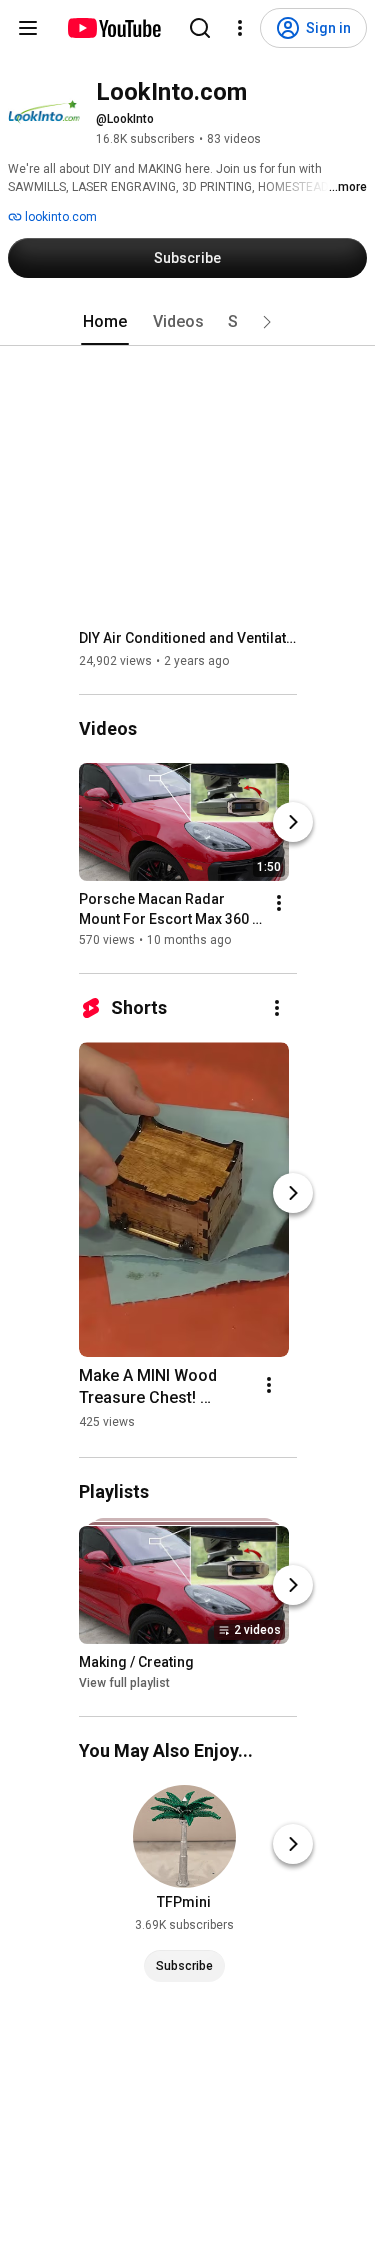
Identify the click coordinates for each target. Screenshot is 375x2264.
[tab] (105, 322)
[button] (267, 322)
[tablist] (188, 322)
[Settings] (240, 28)
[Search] (200, 28)
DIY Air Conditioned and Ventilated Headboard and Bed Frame (188, 638)
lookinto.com (59, 217)
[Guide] (28, 28)
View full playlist (124, 1683)
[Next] (293, 822)
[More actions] (279, 903)
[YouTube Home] (113, 28)
